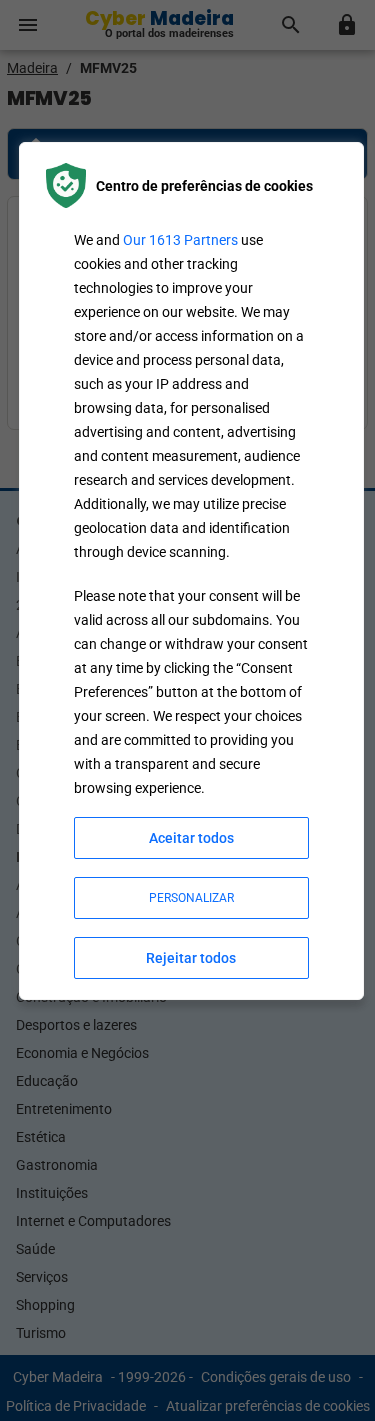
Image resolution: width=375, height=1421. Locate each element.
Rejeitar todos (191, 958)
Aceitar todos (191, 838)
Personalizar (191, 898)
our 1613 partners (180, 240)
